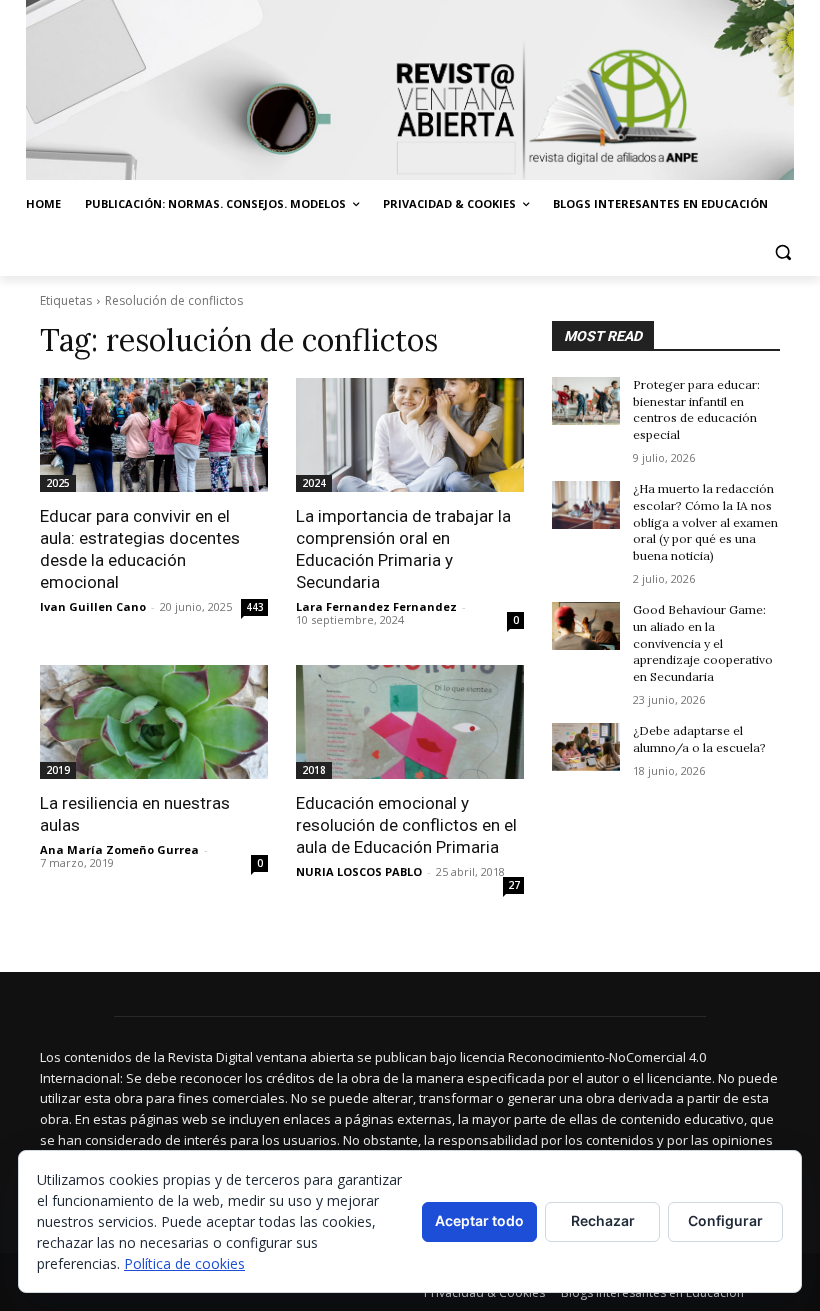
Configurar (725, 1220)
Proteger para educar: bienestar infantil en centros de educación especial (696, 409)
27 (514, 885)
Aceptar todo (479, 1220)
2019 (58, 770)
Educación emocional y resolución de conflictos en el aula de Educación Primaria (406, 825)
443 (255, 607)
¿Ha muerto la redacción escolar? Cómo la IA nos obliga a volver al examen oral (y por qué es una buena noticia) (705, 522)
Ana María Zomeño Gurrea (119, 849)
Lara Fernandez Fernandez (376, 606)
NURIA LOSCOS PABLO (359, 871)
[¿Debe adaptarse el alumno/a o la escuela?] (586, 747)
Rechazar (603, 1220)
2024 (314, 483)
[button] (782, 252)
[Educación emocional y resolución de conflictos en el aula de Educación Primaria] (410, 722)
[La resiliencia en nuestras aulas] (154, 722)
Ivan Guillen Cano (93, 606)
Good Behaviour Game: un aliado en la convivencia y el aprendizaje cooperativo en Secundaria (703, 643)
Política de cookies (184, 1263)
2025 (58, 483)
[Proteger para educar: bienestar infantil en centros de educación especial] (586, 401)
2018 (314, 770)
